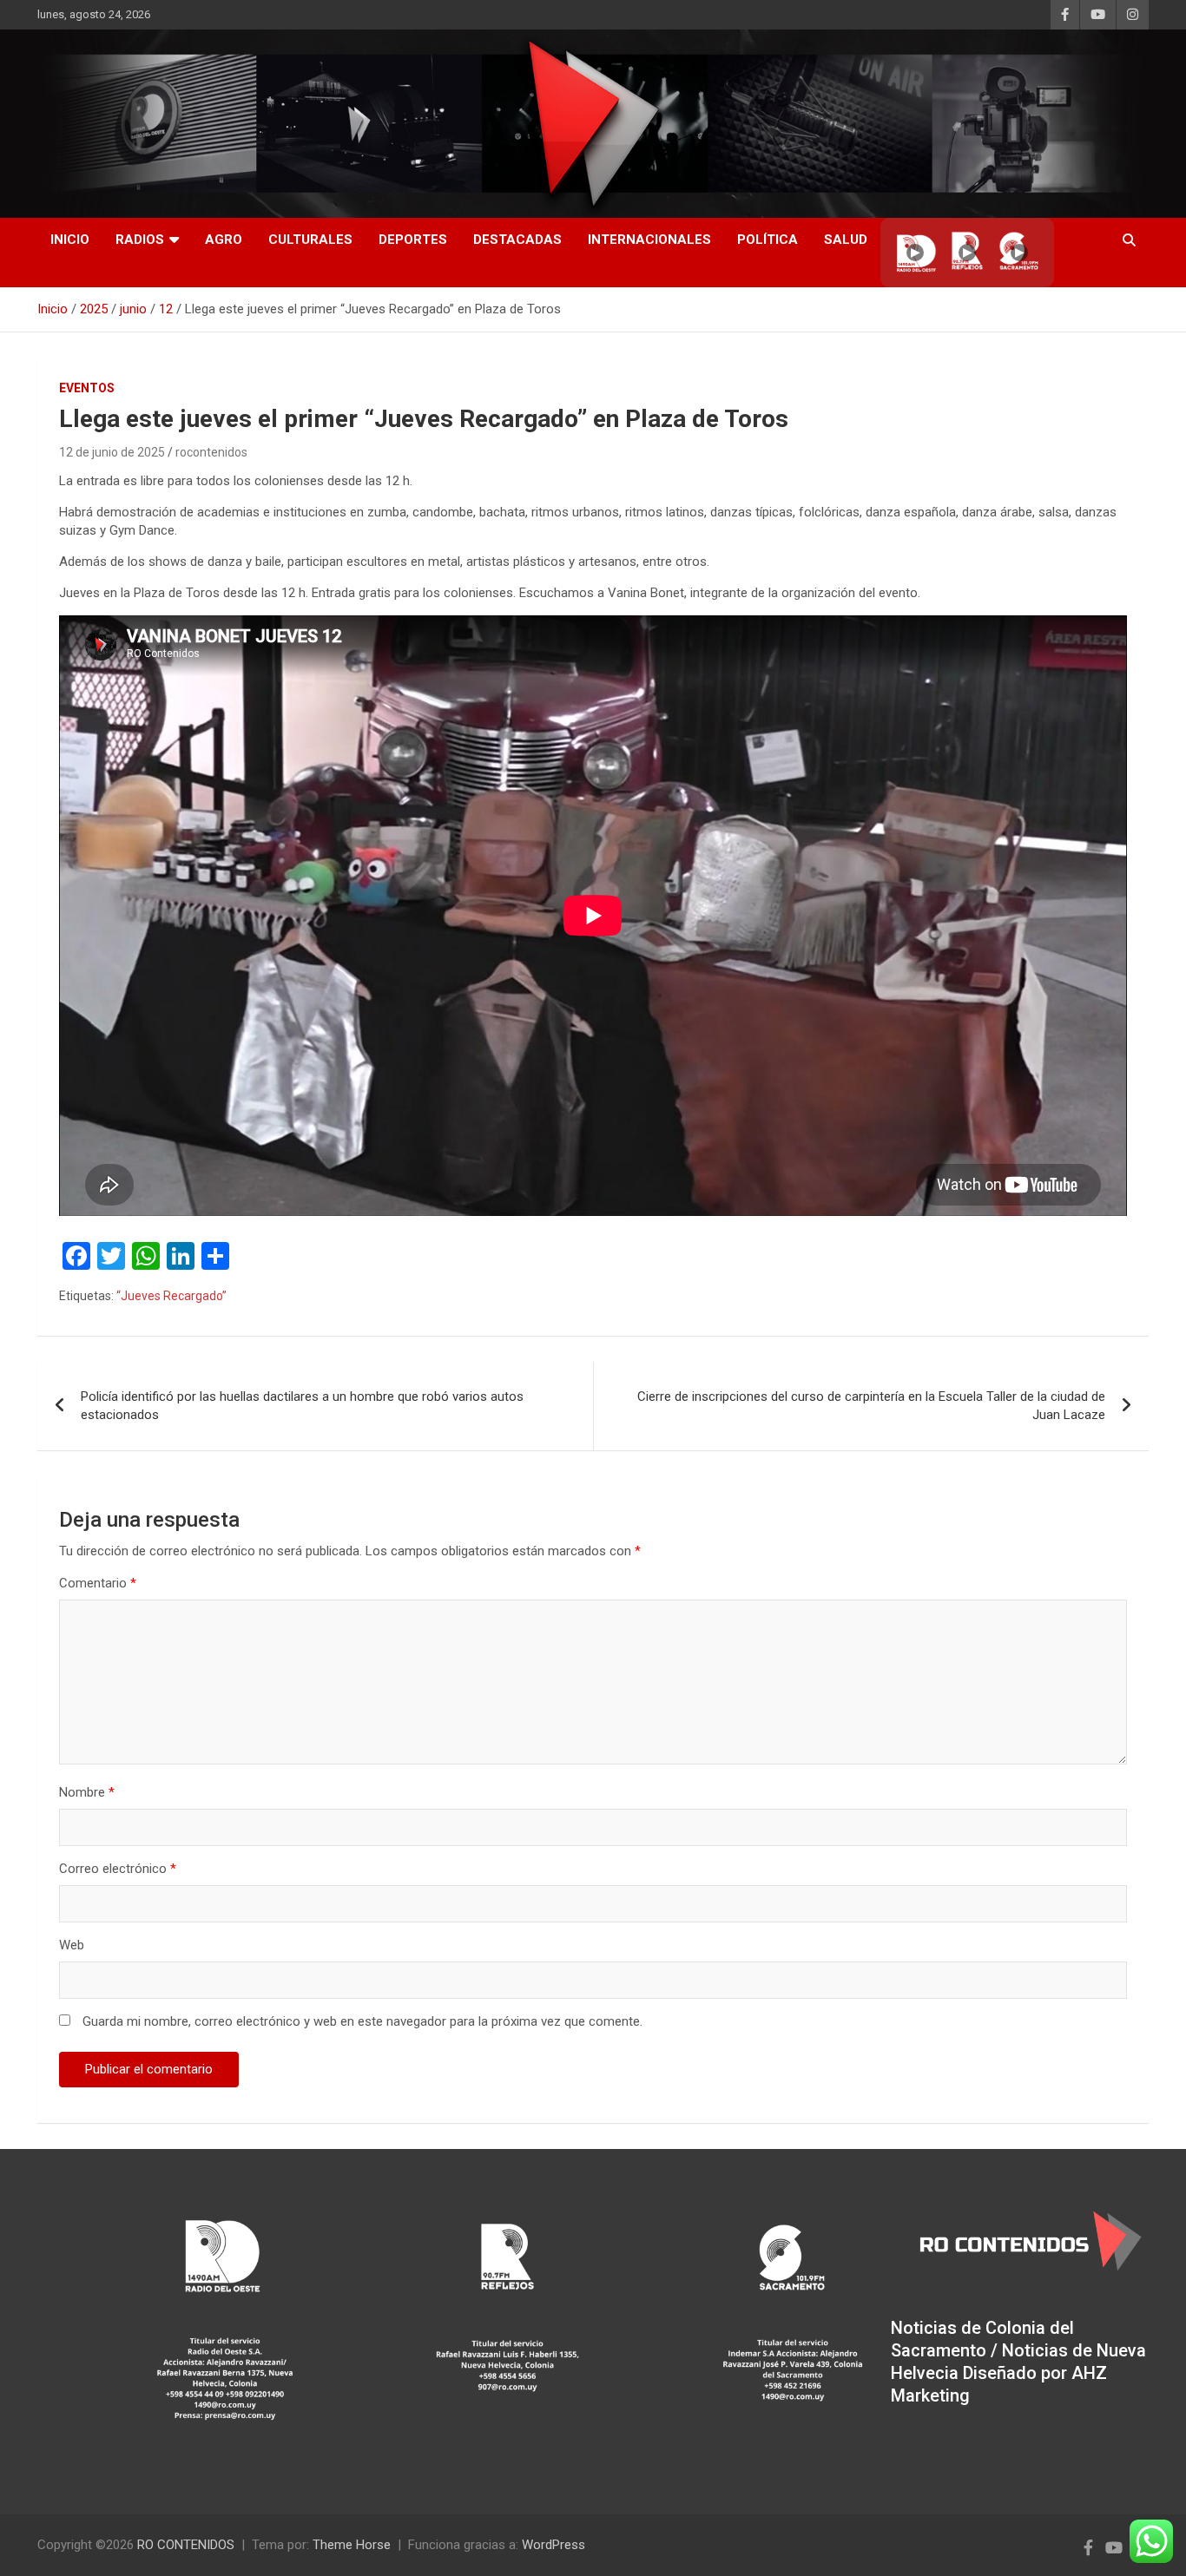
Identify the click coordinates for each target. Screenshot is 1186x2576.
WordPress (553, 2545)
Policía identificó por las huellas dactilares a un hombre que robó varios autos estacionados (302, 1406)
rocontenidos (211, 452)
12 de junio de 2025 (112, 452)
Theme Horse (352, 2545)
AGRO (224, 240)
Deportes (413, 240)
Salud (846, 240)
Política (768, 240)
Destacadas (517, 240)
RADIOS (140, 240)
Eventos (87, 388)
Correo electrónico (118, 1869)
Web (72, 1945)
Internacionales (649, 240)
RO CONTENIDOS (186, 2545)
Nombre (87, 1792)
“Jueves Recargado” (171, 1296)
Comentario (98, 1583)
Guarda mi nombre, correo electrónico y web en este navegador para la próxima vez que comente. (362, 2021)
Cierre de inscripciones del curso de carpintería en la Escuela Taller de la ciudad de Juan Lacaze (871, 1406)
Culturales (310, 240)
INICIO (70, 240)
